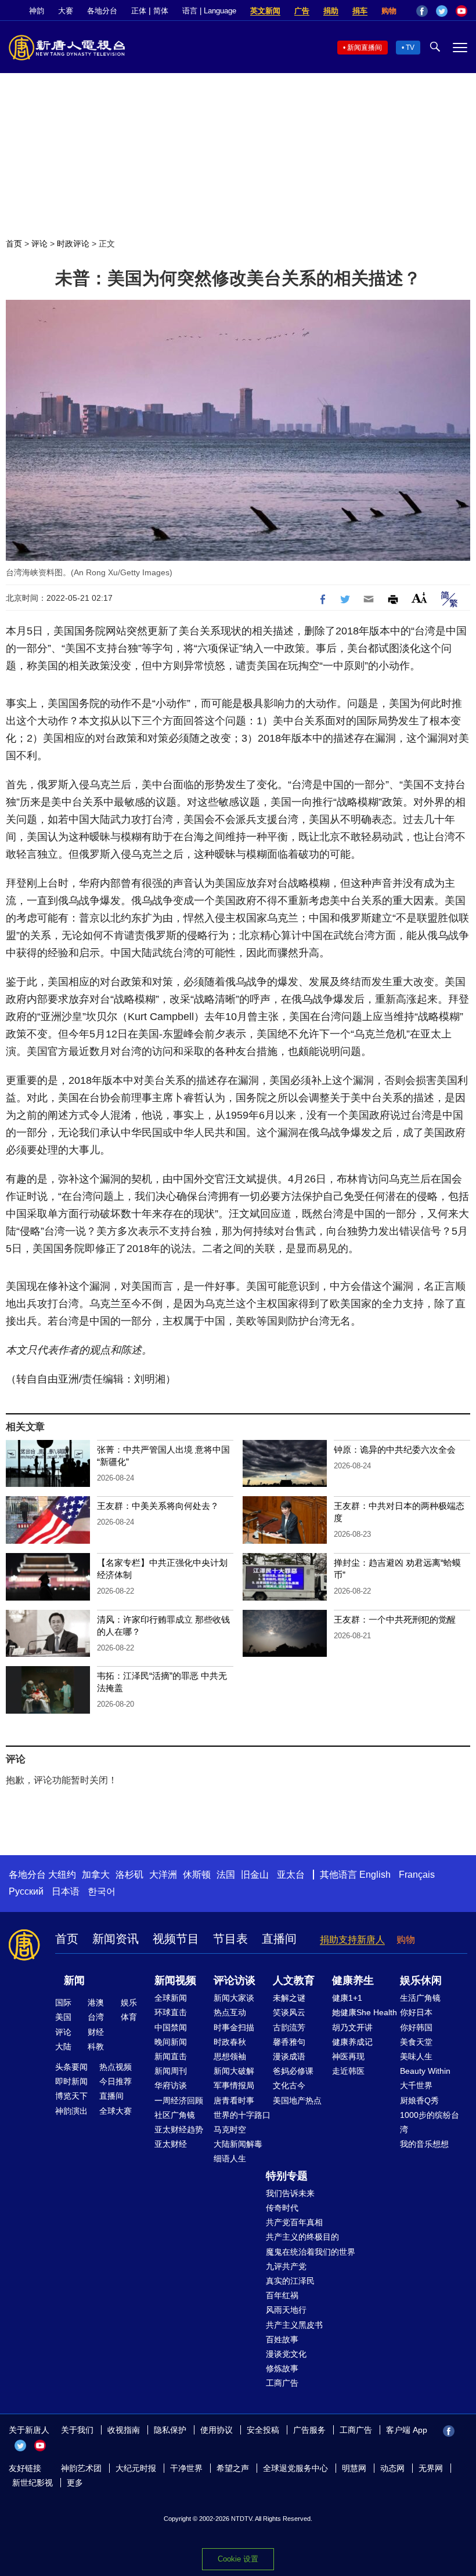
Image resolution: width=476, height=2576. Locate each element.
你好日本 (416, 2012)
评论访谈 (235, 1980)
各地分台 (102, 11)
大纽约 (62, 1875)
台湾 (96, 2017)
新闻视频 (175, 1980)
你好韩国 (416, 2027)
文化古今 (289, 2085)
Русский (26, 1891)
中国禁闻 (171, 2027)
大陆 (63, 2047)
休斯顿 (197, 1875)
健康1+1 (347, 1998)
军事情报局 (234, 2085)
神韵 (37, 11)
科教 (96, 2047)
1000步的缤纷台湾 (430, 2122)
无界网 (431, 2468)
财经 (96, 2032)
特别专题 (287, 2176)
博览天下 (71, 2096)
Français (417, 1875)
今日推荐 (116, 2081)
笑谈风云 (289, 2012)
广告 (302, 11)
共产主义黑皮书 (294, 2325)
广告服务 (309, 2430)
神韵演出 (71, 2111)
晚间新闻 (171, 2042)
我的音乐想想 (424, 2144)
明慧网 (354, 2468)
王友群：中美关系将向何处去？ (158, 1506)
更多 (75, 2483)
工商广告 (282, 2383)
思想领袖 (230, 2056)
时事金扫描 (234, 2027)
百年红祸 (282, 2295)
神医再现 (348, 2056)
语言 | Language (209, 11)
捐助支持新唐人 (352, 1940)
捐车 (360, 11)
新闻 (74, 1980)
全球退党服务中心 (295, 2468)
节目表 (230, 1939)
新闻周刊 (171, 2071)
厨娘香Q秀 (419, 2100)
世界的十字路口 (242, 2115)
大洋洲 (163, 1875)
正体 (139, 11)
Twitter (442, 11)
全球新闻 (171, 1998)
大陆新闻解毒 (238, 2144)
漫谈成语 (289, 2056)
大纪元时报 (136, 2468)
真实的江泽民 (290, 2281)
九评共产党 (286, 2266)
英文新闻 (265, 11)
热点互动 (230, 2012)
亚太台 (291, 1875)
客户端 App (407, 2430)
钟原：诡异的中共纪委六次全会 (395, 1450)
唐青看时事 (234, 2100)
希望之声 (233, 2468)
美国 (63, 2017)
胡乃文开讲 (352, 2027)
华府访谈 (171, 2085)
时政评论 (73, 244)
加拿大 (96, 1875)
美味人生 (416, 2056)
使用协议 (217, 2430)
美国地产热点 (297, 2100)
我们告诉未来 (290, 2193)
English (375, 1875)
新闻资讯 (116, 1939)
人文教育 (294, 1980)
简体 (161, 11)
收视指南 (124, 2430)
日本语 (66, 1891)
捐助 (331, 11)
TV (410, 48)
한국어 (102, 1891)
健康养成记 (352, 2042)
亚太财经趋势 (179, 2129)
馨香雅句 (289, 2042)
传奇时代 (282, 2208)
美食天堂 (416, 2042)
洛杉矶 (129, 1875)
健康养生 (353, 1980)
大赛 (66, 11)
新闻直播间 (365, 48)
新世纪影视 (33, 2483)
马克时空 (230, 2129)
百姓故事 (282, 2339)
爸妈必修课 (293, 2071)
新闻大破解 (234, 2071)
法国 (226, 1875)
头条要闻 (71, 2067)
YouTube (461, 11)
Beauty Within (425, 2071)
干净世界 (186, 2468)
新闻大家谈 (234, 1998)
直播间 (279, 1939)
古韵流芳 (289, 2027)
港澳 (96, 2002)
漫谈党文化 (286, 2354)
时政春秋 (230, 2042)
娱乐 (129, 2002)
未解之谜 (289, 1998)
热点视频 (116, 2067)
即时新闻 (71, 2081)
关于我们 (77, 2430)
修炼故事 (282, 2368)
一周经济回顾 (179, 2100)
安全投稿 (263, 2430)
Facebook (422, 11)
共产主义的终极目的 (302, 2237)
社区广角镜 (175, 2115)
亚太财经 (171, 2144)
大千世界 (416, 2085)
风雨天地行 (286, 2310)
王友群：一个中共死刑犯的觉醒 (395, 1619)
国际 (63, 2002)
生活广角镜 (420, 1998)
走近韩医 (348, 2071)
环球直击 (171, 2012)
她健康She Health (365, 2012)
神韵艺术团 (81, 2468)
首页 (14, 244)
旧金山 (255, 1875)
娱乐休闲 (421, 1980)
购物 (389, 11)
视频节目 (176, 1939)
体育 (129, 2017)
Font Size (419, 598)
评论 (39, 244)
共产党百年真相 (294, 2222)
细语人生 (230, 2158)
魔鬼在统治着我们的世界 (311, 2252)
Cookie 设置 (238, 2559)
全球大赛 (116, 2111)
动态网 (392, 2468)
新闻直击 (171, 2056)
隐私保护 (170, 2430)
